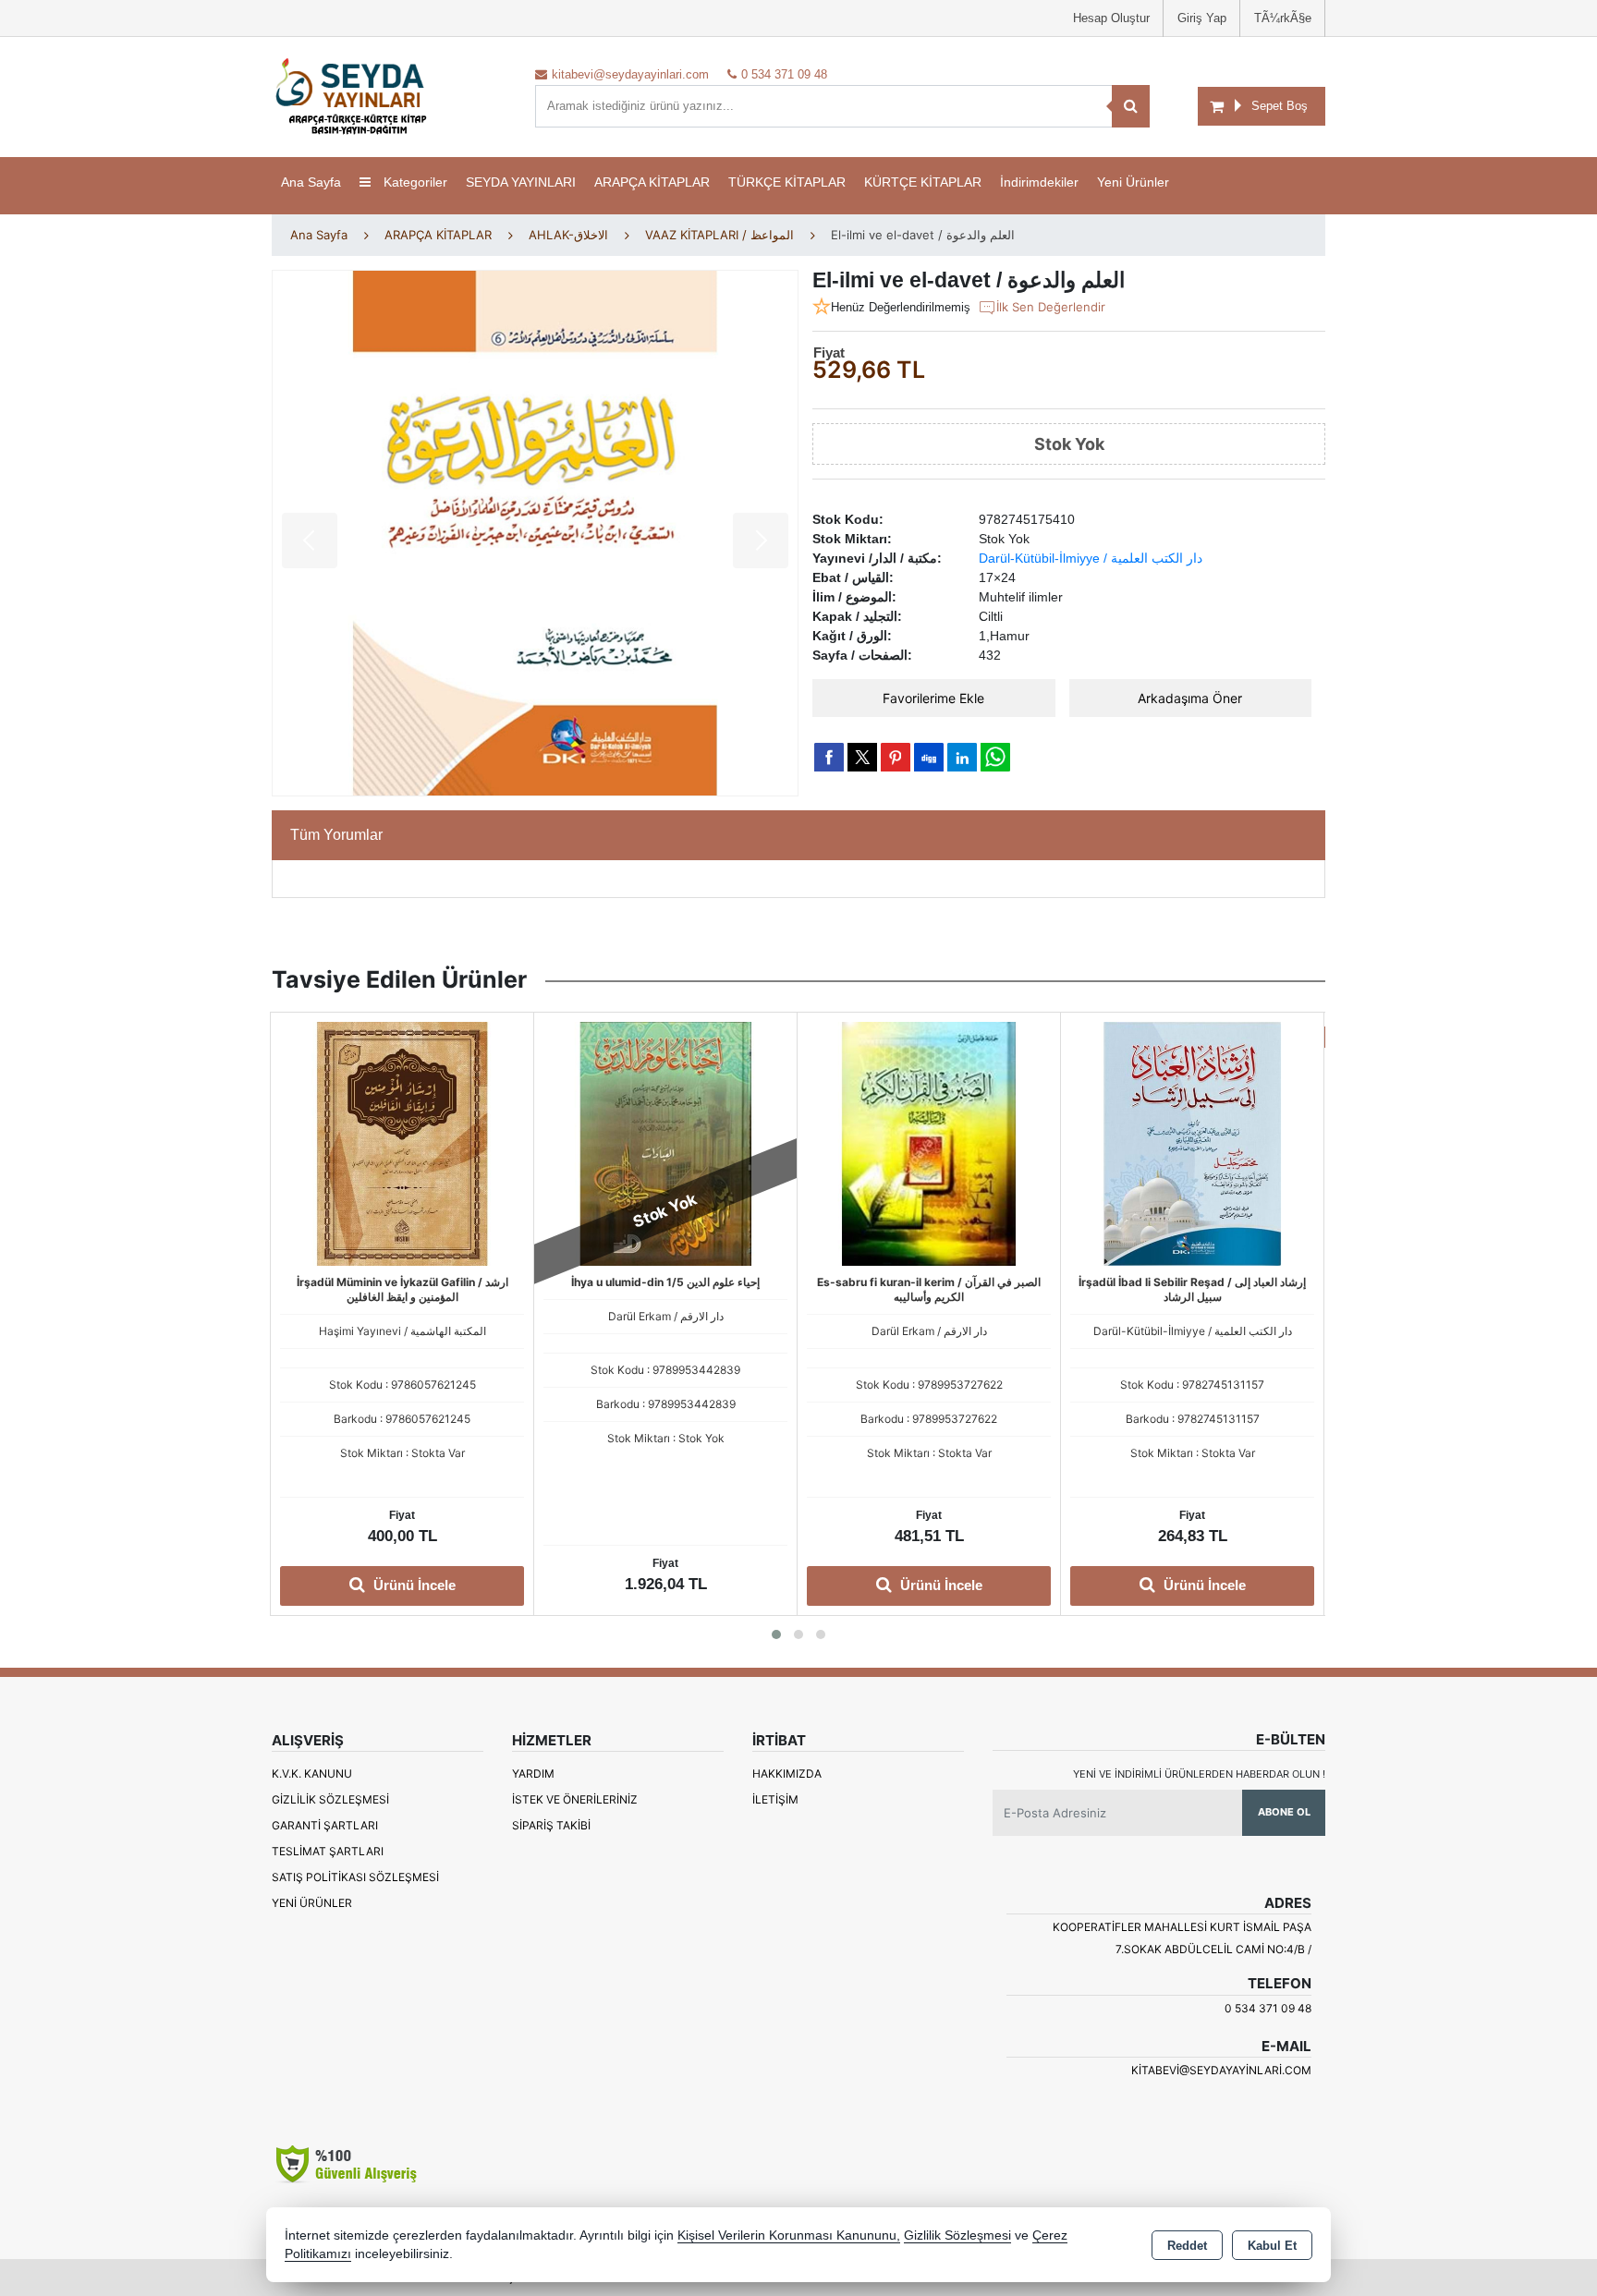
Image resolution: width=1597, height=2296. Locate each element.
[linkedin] (962, 757)
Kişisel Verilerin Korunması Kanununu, (789, 2235)
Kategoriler (414, 182)
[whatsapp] (995, 757)
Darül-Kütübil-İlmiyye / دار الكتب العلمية (1091, 558)
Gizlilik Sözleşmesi (330, 1799)
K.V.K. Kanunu (312, 1774)
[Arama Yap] (1131, 106)
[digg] (929, 757)
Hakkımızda (787, 1774)
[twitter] (862, 757)
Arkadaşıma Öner (1190, 698)
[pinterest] (896, 757)
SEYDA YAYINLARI (521, 182)
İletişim (775, 1799)
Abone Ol (1284, 1812)
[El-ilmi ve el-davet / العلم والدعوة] (535, 533)
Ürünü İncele (676, 1585)
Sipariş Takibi (551, 1825)
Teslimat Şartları (328, 1851)
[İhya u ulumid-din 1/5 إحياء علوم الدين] (402, 1142)
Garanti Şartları (325, 1825)
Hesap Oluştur (1111, 18)
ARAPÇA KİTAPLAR (652, 182)
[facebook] (829, 757)
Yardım (533, 1774)
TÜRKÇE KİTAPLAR (787, 182)
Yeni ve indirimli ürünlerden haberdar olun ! (1199, 1774)
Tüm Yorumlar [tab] (336, 835)
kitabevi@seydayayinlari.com (1221, 2070)
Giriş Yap (1202, 18)
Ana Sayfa (311, 182)
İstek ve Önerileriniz (575, 1799)
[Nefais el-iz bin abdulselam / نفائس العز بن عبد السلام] (1192, 1142)
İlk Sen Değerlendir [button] (1051, 307)
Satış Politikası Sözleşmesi (355, 1877)
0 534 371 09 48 (1268, 2008)
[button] (776, 1634)
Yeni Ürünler (312, 1903)
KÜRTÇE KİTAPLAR (923, 182)
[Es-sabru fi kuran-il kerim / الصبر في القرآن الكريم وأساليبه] (665, 1142)
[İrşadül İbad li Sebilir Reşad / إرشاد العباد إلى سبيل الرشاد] (929, 1142)
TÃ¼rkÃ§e (1283, 18)
